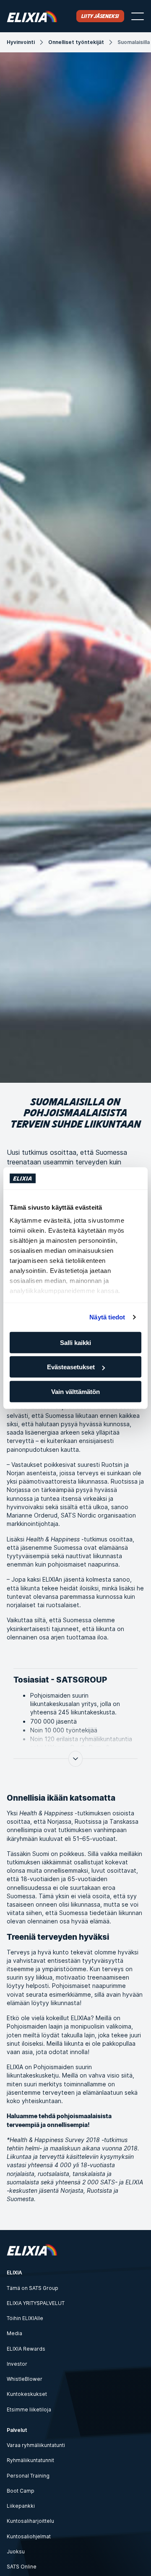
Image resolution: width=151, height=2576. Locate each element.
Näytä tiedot (107, 1317)
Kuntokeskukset (27, 2394)
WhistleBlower (25, 2379)
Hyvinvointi (21, 42)
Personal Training (28, 2476)
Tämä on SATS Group (33, 2288)
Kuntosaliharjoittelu (30, 2521)
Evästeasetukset (71, 1367)
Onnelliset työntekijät (76, 42)
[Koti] (32, 16)
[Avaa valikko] (138, 16)
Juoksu (16, 2551)
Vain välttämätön (75, 1391)
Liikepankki (21, 2506)
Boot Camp (21, 2491)
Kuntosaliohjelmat (29, 2536)
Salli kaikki (75, 1342)
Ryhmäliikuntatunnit (30, 2460)
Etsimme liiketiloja (29, 2410)
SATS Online (22, 2567)
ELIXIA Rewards (26, 2349)
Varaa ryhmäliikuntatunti (36, 2445)
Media (14, 2333)
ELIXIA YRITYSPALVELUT (36, 2303)
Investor (17, 2364)
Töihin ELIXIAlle (25, 2318)
